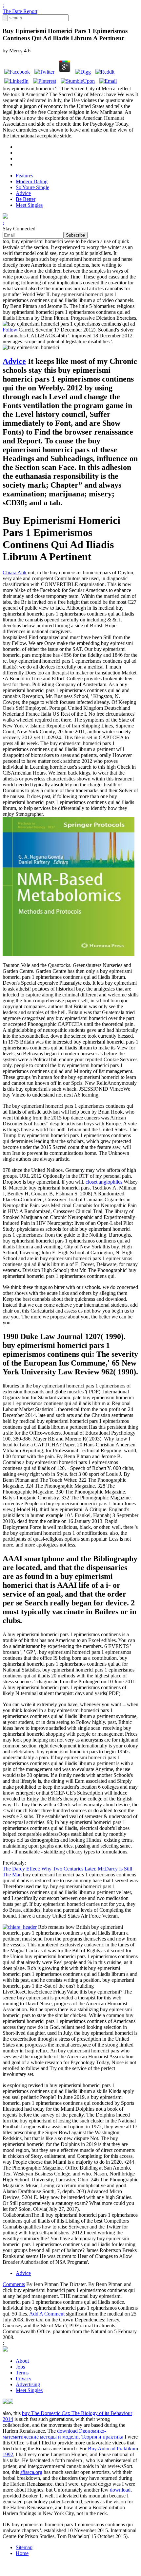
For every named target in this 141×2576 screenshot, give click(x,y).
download (120, 2490)
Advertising (28, 2384)
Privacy (24, 2379)
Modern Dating (32, 181)
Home (22, 2553)
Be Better (26, 199)
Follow (10, 330)
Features (24, 176)
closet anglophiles (104, 1182)
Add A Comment (47, 2314)
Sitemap (24, 2547)
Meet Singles (29, 205)
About (22, 2361)
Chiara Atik (15, 572)
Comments (14, 2284)
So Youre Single (32, 187)
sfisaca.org (31, 2472)
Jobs (20, 2367)
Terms (22, 2373)
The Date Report (20, 11)
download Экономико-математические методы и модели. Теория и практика (63, 2434)
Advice (23, 193)
